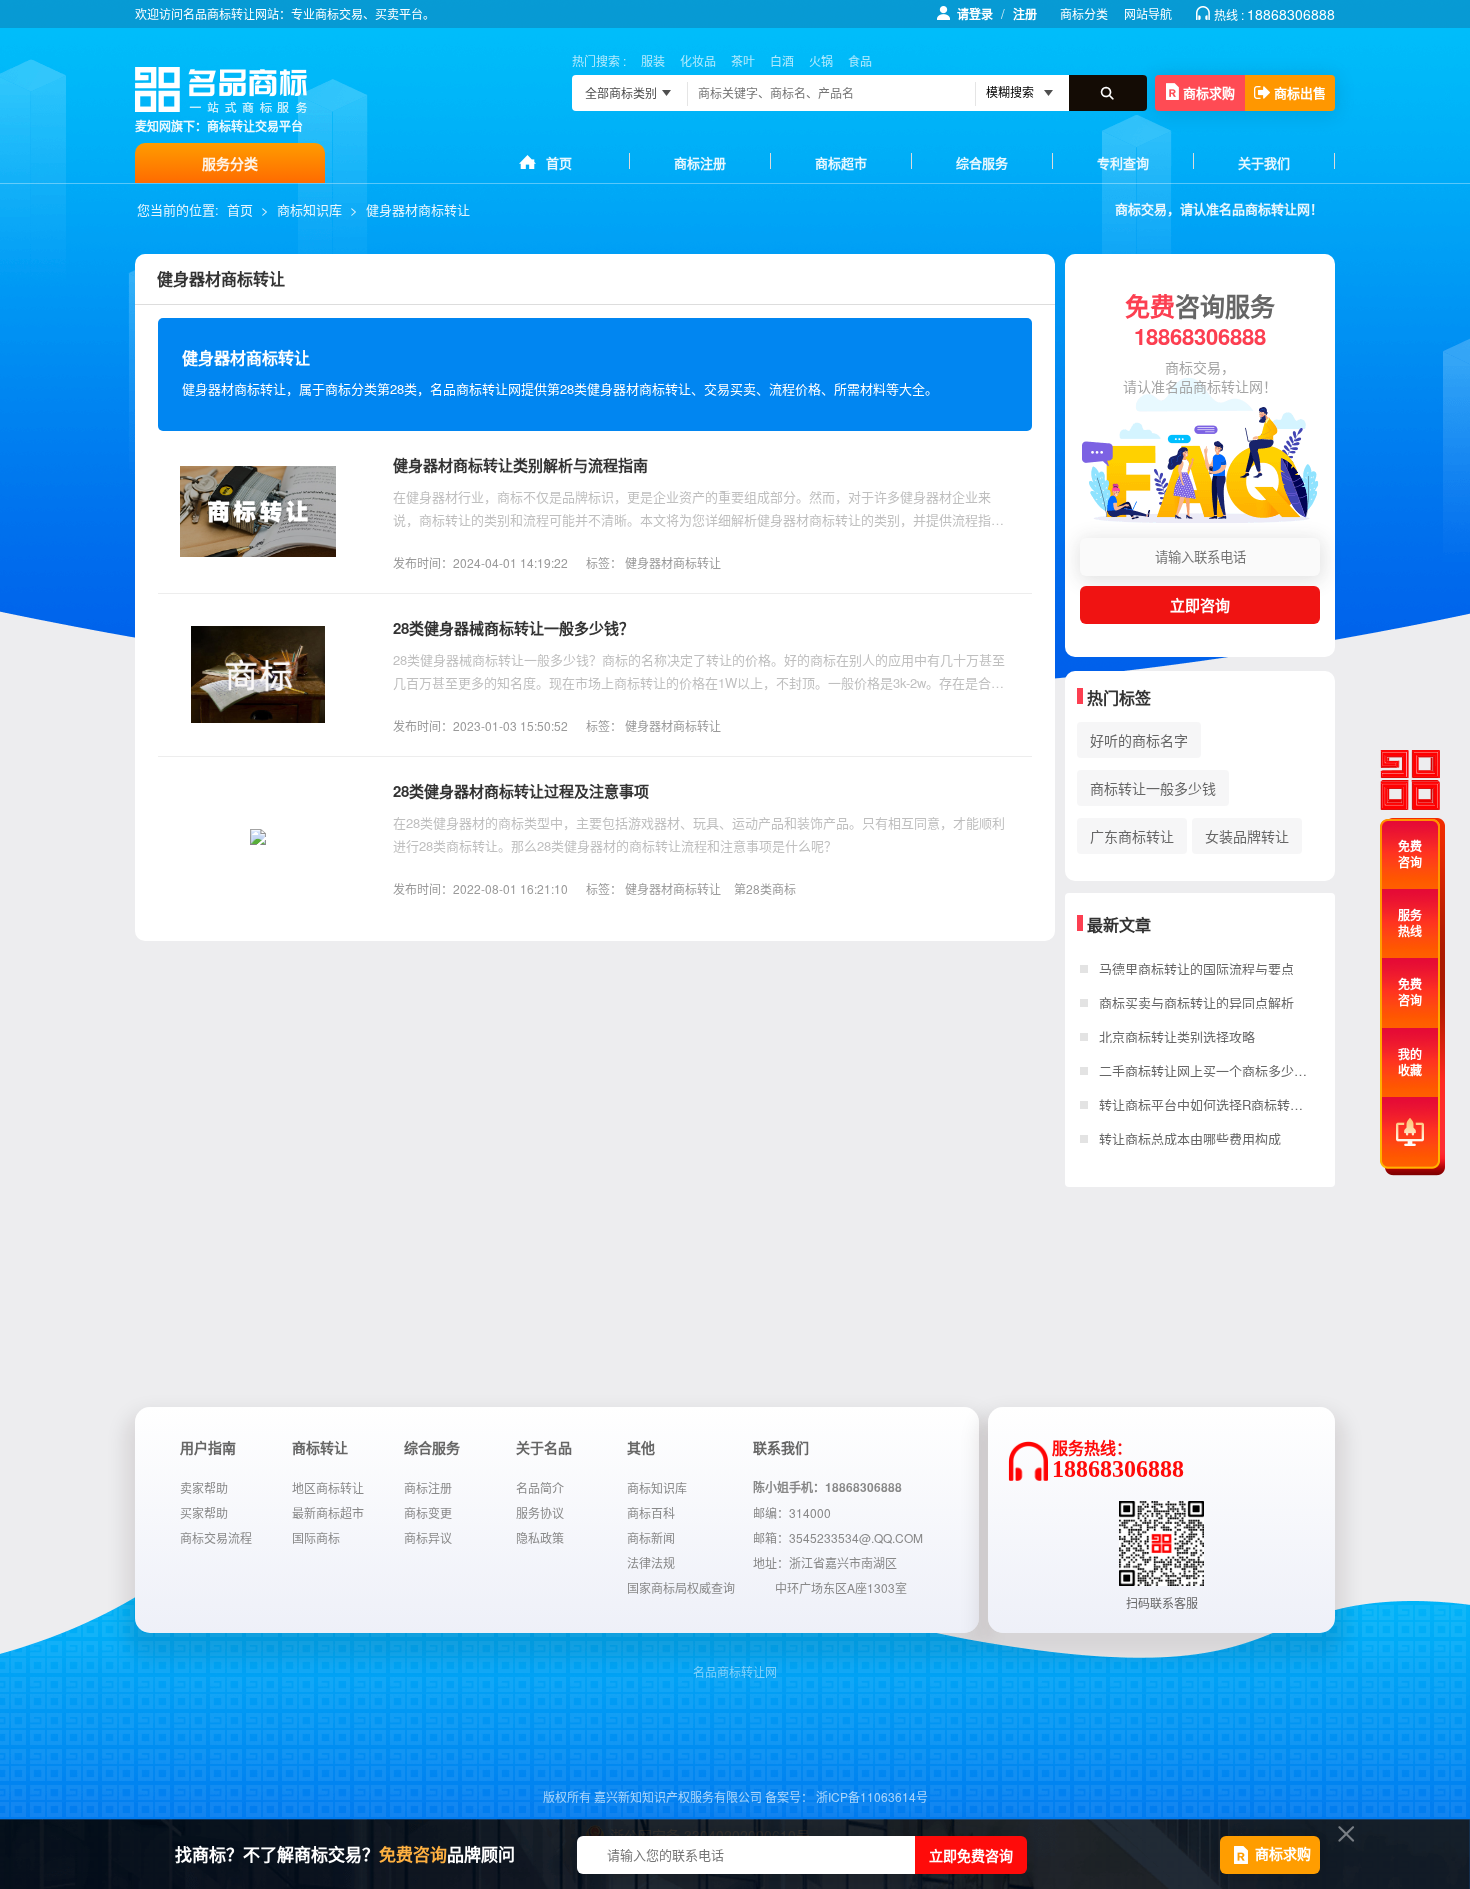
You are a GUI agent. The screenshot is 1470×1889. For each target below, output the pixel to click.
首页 (559, 162)
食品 (860, 60)
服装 (653, 60)
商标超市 (841, 162)
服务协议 (540, 1512)
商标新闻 (651, 1537)
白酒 (782, 60)
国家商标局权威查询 (681, 1587)
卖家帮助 (204, 1487)
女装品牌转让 (1247, 836)
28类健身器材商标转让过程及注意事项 (521, 791)
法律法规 (651, 1562)
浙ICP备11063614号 (872, 1796)
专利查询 (1123, 162)
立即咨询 (1200, 605)
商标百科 (651, 1512)
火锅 (821, 60)
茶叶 (743, 60)
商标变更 (428, 1512)
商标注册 (700, 162)
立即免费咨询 (971, 1855)
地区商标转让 (328, 1487)
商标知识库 (309, 209)
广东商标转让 (1132, 836)
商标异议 (428, 1537)
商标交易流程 (216, 1537)
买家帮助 (204, 1512)
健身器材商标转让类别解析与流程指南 (520, 465)
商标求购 (1209, 92)
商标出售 (1300, 92)
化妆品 (698, 60)
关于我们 (1264, 162)
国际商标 (316, 1537)
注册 (1025, 14)
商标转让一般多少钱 (1153, 788)
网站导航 (1148, 13)
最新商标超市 (328, 1512)
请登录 (975, 14)
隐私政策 (540, 1537)
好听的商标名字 (1139, 740)
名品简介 (540, 1487)
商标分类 (1084, 13)
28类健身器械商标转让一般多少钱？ (513, 628)
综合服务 (982, 162)
